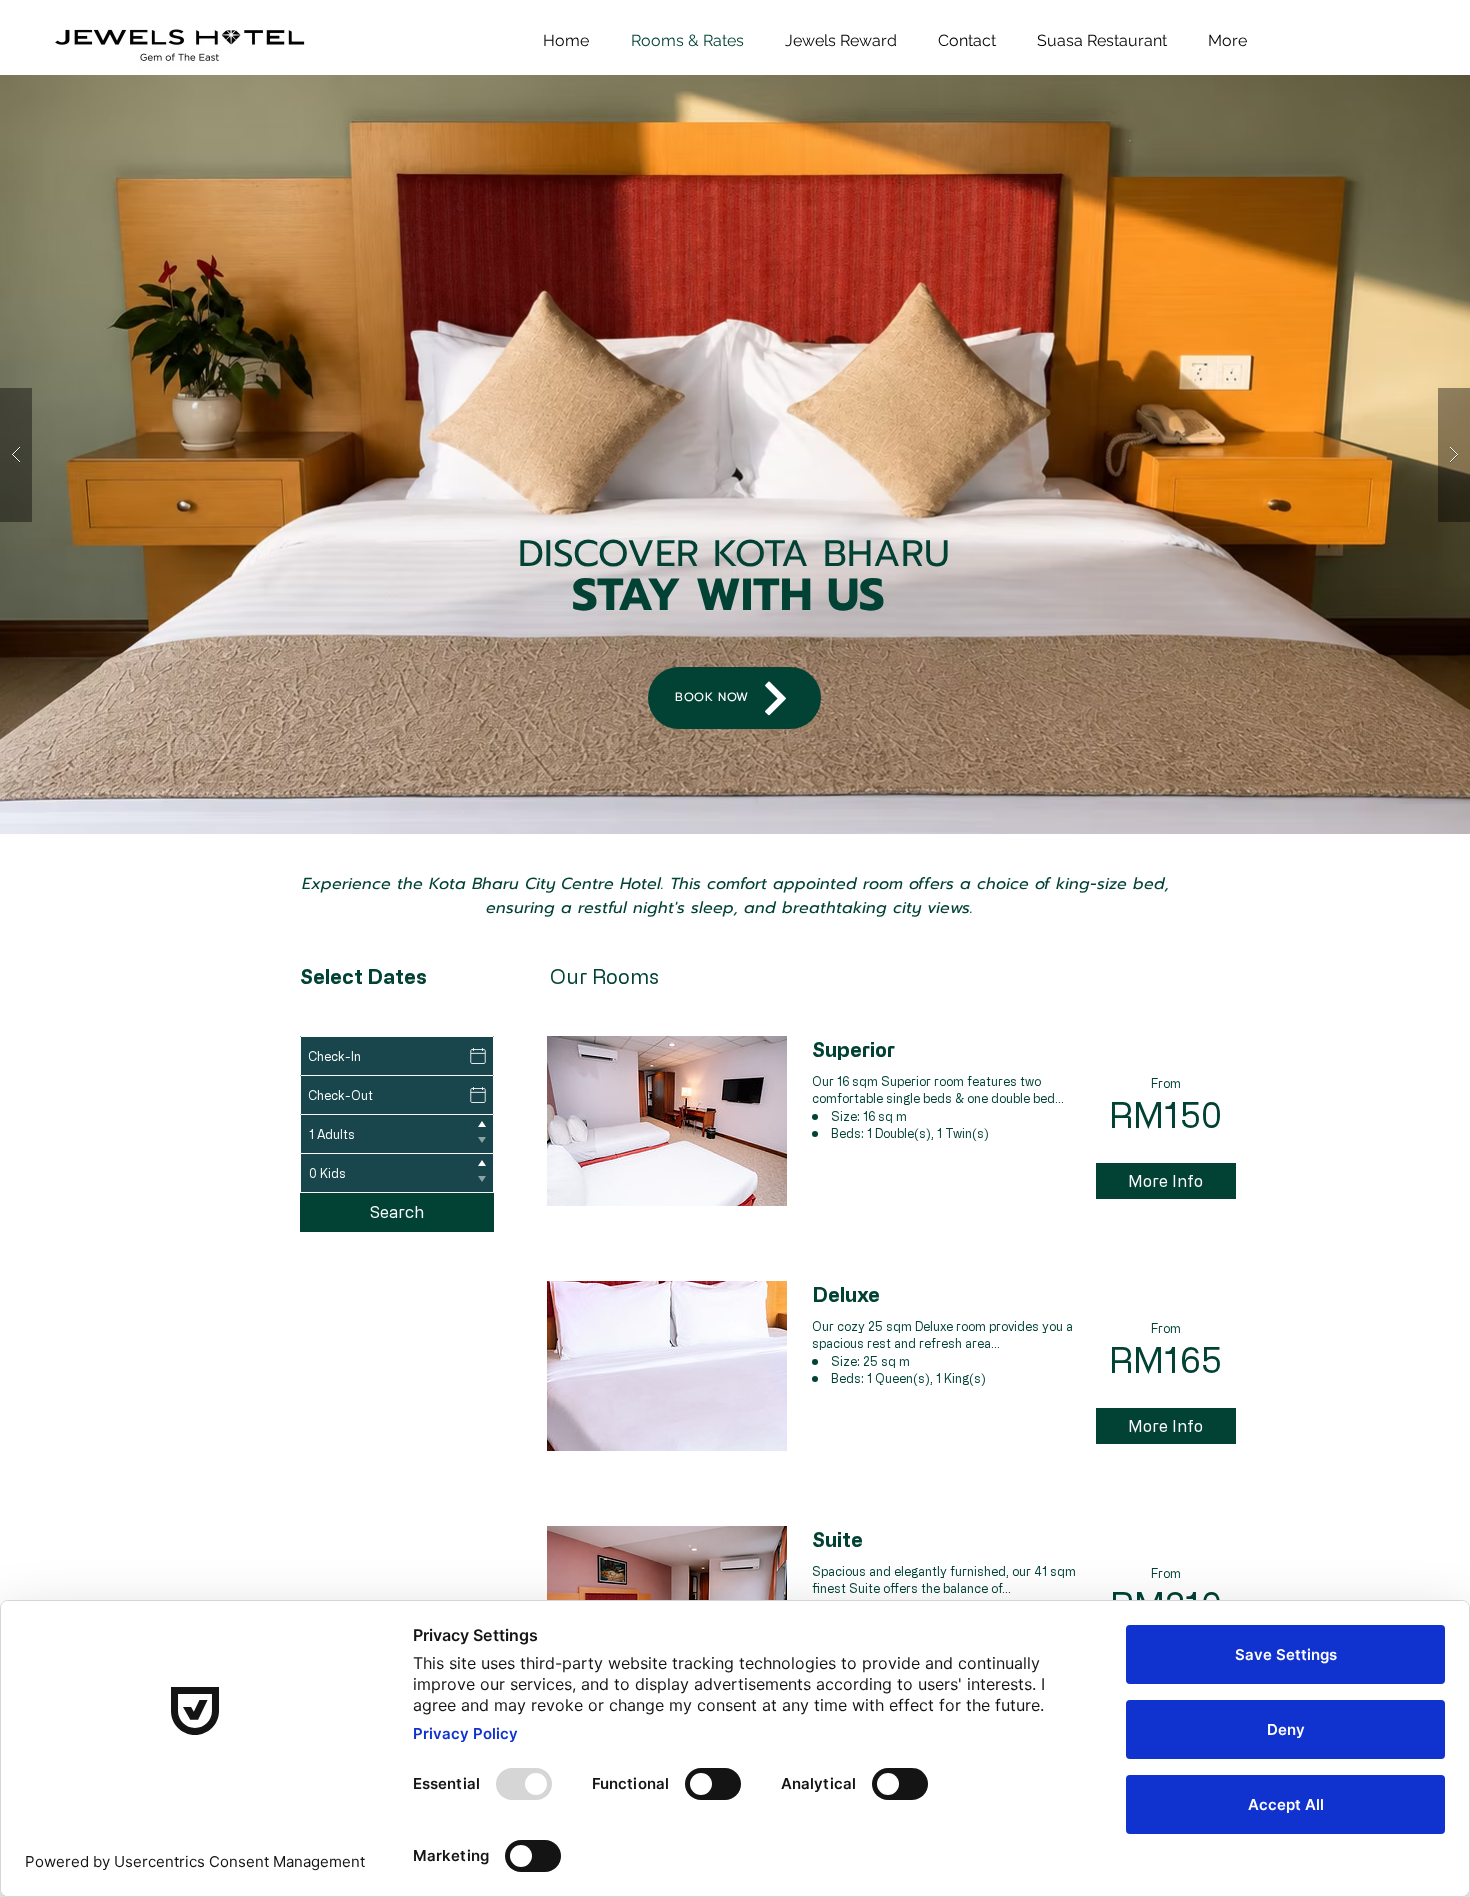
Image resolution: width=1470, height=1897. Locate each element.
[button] (735, 454)
